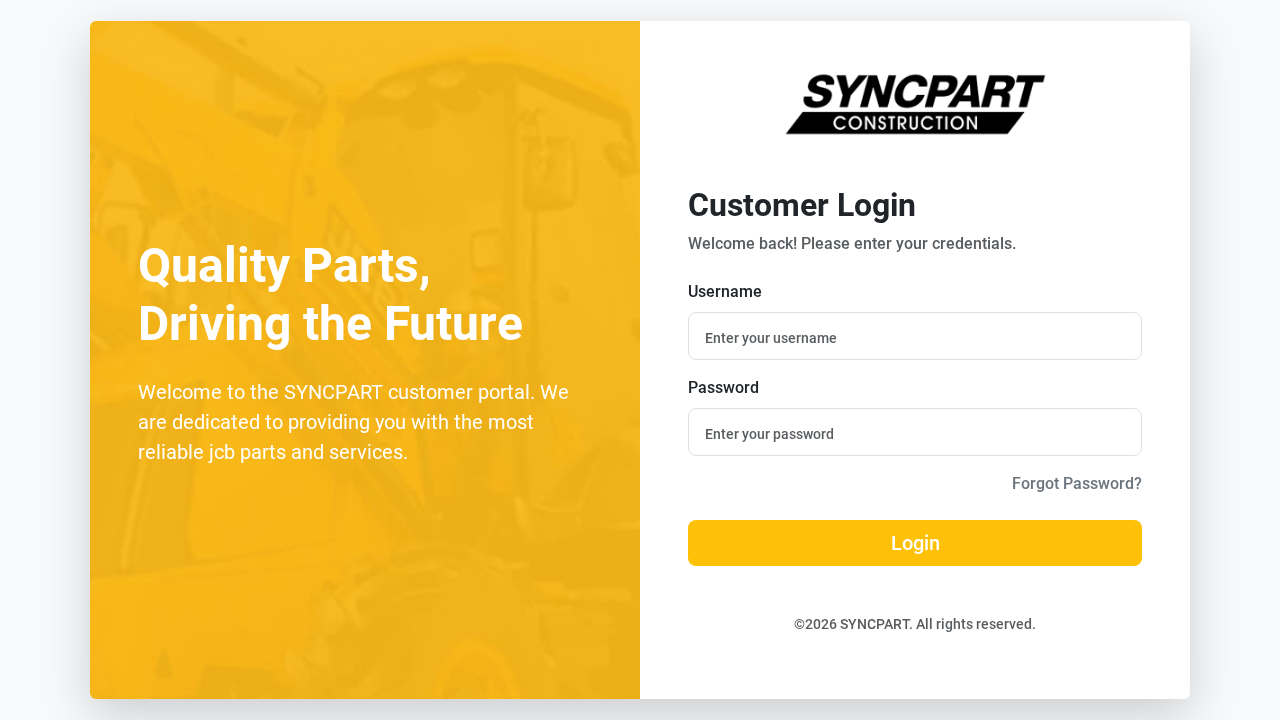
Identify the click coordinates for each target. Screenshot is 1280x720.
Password (723, 387)
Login (915, 543)
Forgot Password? (1077, 483)
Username (725, 291)
